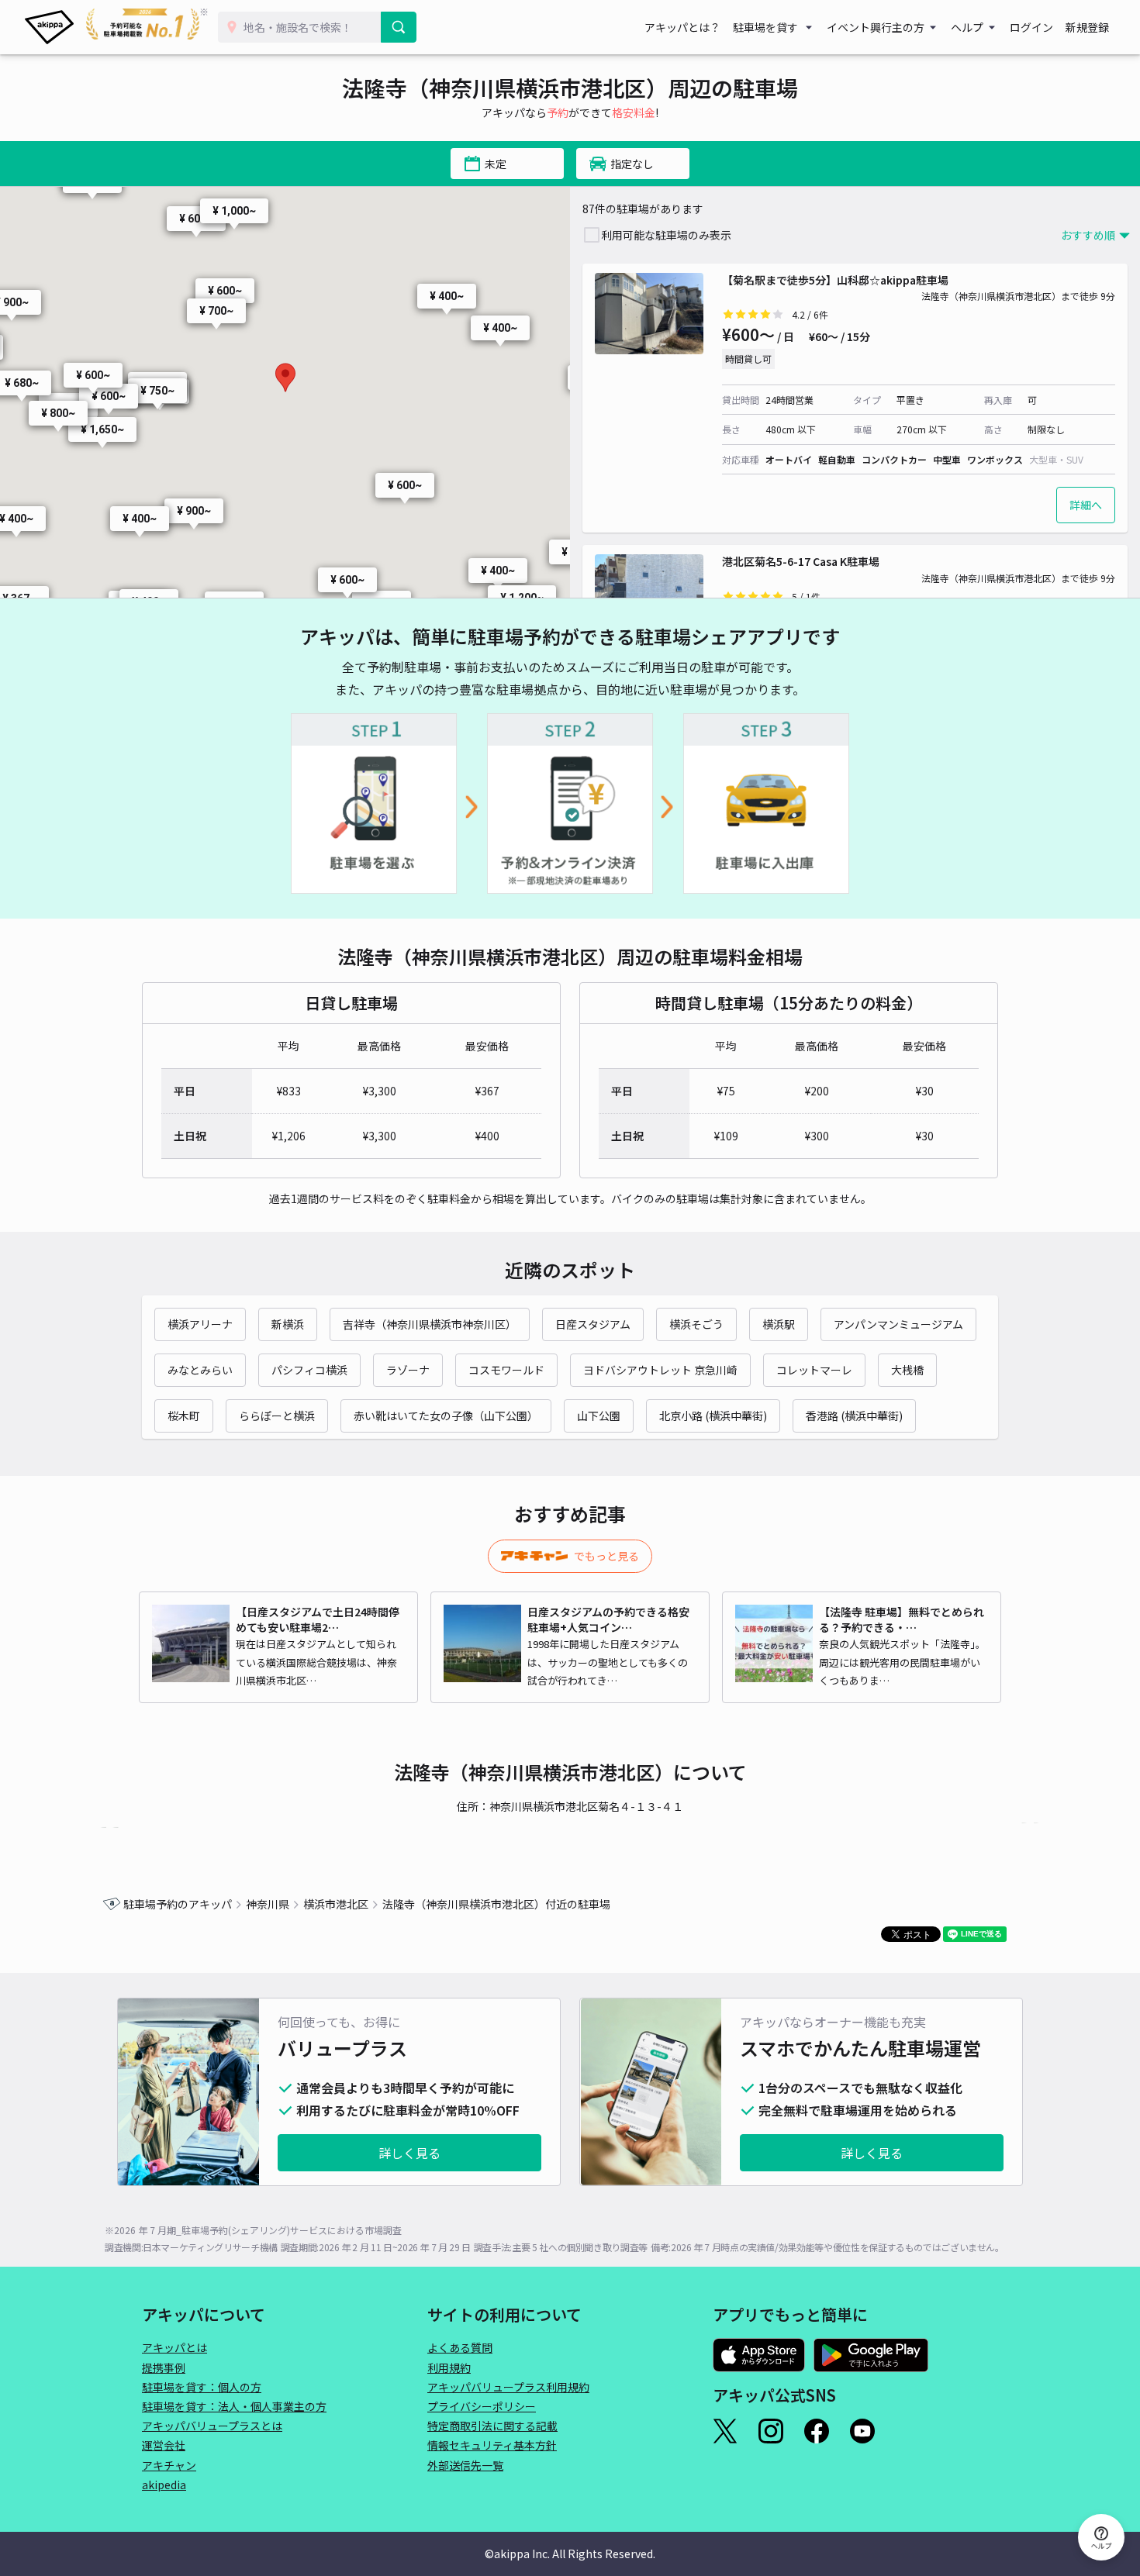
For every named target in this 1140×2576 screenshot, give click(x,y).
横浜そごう (696, 1324)
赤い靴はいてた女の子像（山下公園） (446, 1416)
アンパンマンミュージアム (898, 1324)
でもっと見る (606, 1556)
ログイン (1031, 27)
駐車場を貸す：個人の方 (202, 2387)
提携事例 (164, 2367)
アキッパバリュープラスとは (212, 2426)
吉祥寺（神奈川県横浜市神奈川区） (430, 1324)
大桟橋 (907, 1370)
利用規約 (449, 2367)
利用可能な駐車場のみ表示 (666, 235)
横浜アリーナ (200, 1324)
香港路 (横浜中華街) (854, 1416)
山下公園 (599, 1416)
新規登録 (1087, 27)
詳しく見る (409, 2153)
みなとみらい (200, 1370)
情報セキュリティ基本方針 (492, 2445)
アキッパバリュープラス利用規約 (508, 2387)
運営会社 (164, 2445)
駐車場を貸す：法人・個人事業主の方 (234, 2406)
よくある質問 (460, 2347)
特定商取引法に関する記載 (492, 2426)
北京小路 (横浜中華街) (713, 1416)
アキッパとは (174, 2347)
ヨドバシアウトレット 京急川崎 (660, 1370)
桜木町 (184, 1416)
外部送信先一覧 (465, 2465)
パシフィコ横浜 (309, 1370)
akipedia (164, 2485)
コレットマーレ (814, 1370)
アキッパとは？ (682, 27)
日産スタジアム (593, 1324)
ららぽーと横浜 (277, 1416)
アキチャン (169, 2465)
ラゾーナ (408, 1370)
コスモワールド (506, 1370)
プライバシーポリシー (482, 2406)
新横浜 (288, 1324)
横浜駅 (779, 1324)
